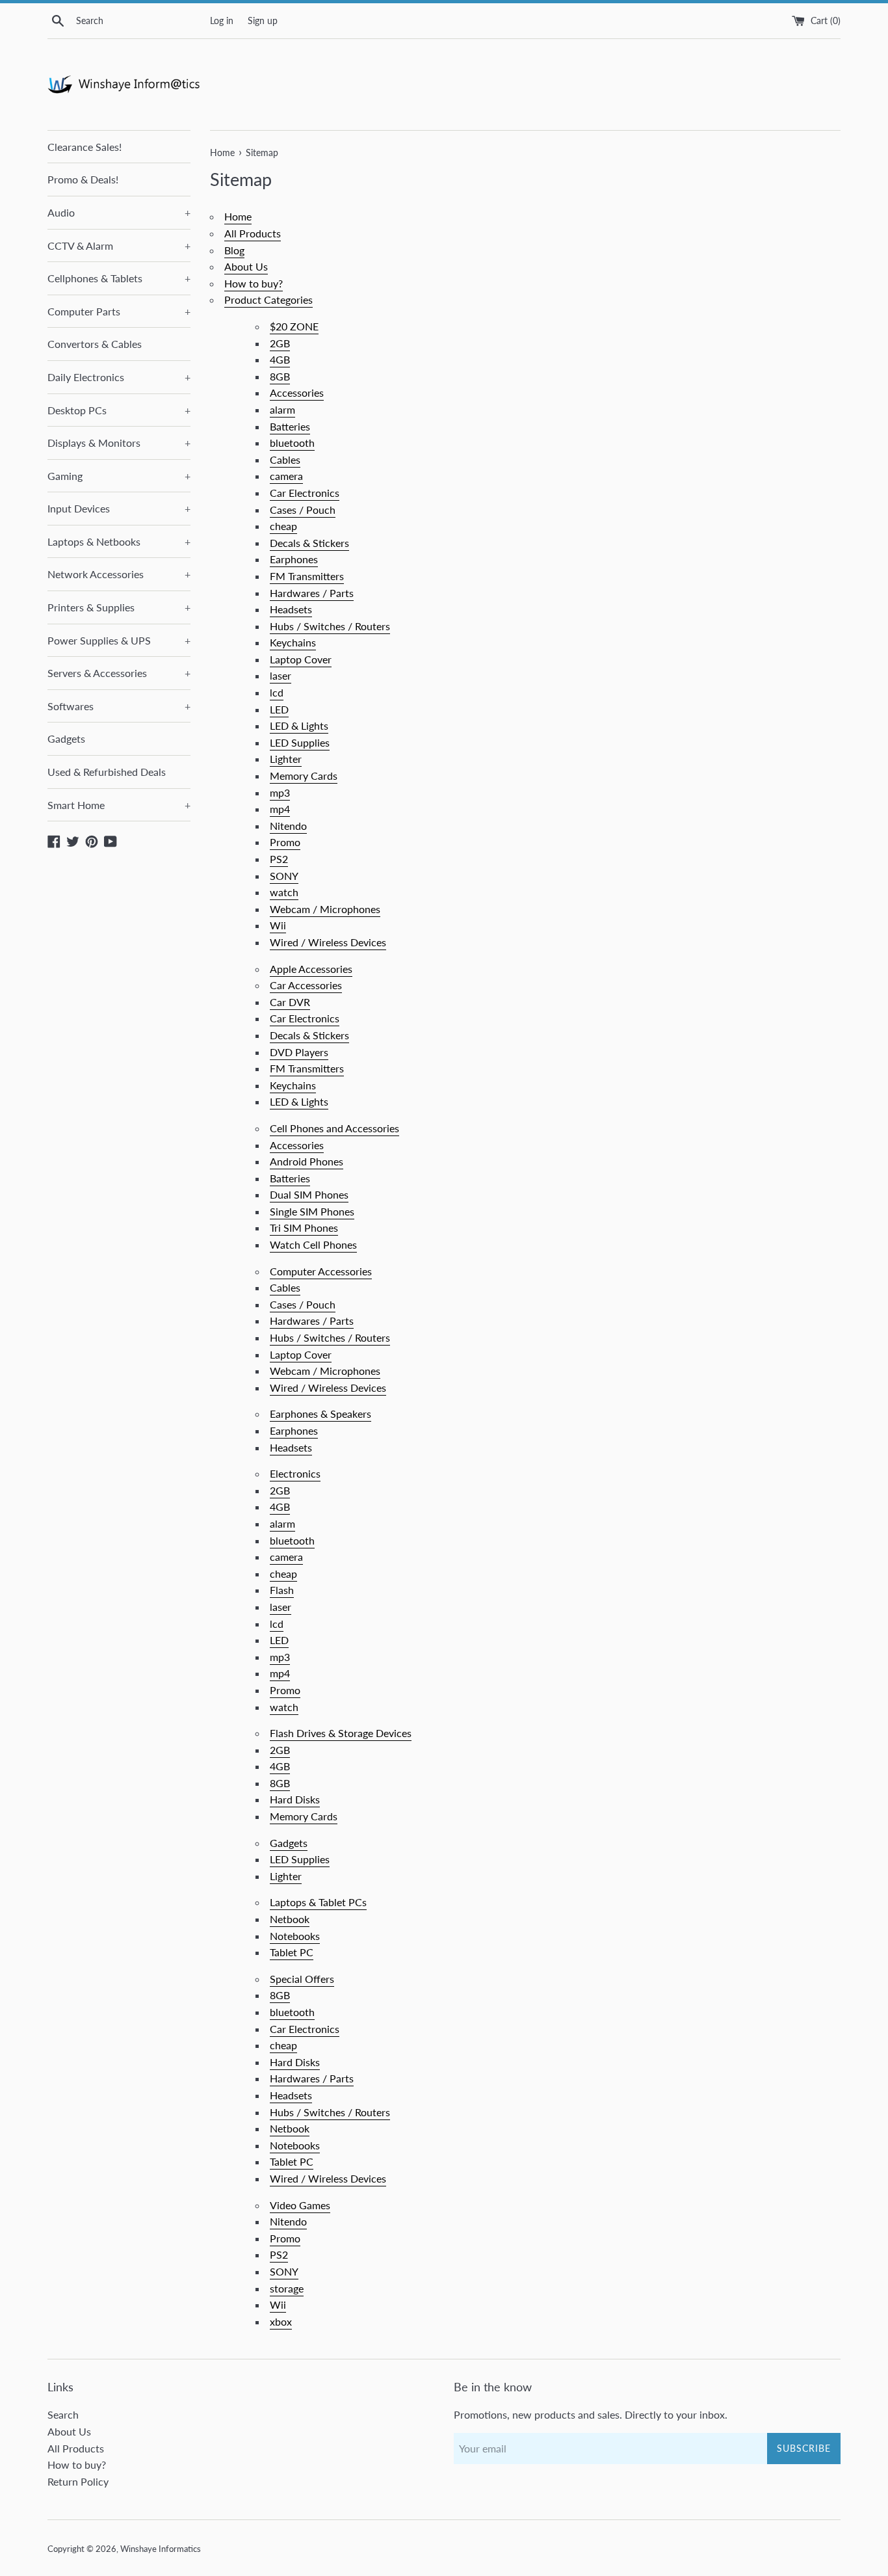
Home (238, 216)
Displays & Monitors (119, 443)
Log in (222, 20)
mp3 (280, 792)
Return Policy (78, 2481)
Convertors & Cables (95, 344)
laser (281, 675)
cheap (283, 526)
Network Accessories (119, 574)
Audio (119, 212)
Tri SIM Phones (304, 1228)
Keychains (293, 642)
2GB (280, 343)
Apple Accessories (311, 969)
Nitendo (288, 826)
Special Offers (302, 1979)
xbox (281, 2321)
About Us (246, 266)
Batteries (290, 426)
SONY (284, 876)
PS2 (279, 859)
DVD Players (299, 1052)
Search (63, 2414)
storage (287, 2288)
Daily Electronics (119, 377)
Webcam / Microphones (325, 909)
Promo (285, 842)
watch (284, 892)
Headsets (291, 609)
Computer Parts (119, 311)
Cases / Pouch (303, 510)
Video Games (300, 2205)
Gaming (119, 476)
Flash (282, 1590)
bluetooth (292, 443)
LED (279, 709)
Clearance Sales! (85, 147)
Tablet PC (292, 1952)
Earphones (294, 559)
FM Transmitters (307, 576)
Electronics (295, 1473)
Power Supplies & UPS (119, 640)
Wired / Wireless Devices (328, 942)
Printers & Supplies (119, 607)
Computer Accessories (321, 1271)
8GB (280, 376)
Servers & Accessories (119, 673)
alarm (282, 409)
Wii (278, 925)
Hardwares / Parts (312, 593)
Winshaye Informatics (161, 2549)
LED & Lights (299, 725)
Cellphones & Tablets (119, 278)
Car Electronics (305, 493)
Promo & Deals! (83, 179)
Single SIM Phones (312, 1211)
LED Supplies (300, 742)
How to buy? (254, 283)
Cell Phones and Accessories (334, 1128)
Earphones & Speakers (320, 1414)
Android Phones (307, 1161)
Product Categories (268, 299)
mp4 (280, 809)
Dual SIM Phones (309, 1194)
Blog (234, 250)
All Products (253, 233)
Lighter (286, 759)
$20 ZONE (294, 326)
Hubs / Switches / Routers (330, 626)
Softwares (119, 706)
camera (286, 476)
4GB (280, 359)
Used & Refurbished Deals (107, 772)
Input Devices (119, 508)
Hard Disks (295, 1799)
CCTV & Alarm (119, 246)
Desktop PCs (119, 410)
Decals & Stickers (309, 543)
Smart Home (119, 805)
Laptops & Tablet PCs (318, 1902)
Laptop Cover (301, 659)
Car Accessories (306, 985)
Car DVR (290, 1002)
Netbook (290, 1919)
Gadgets (66, 738)
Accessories (297, 392)
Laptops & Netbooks (119, 541)
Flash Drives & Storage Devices (341, 1733)
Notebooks (295, 1936)
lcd (277, 692)
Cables (285, 459)
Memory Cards (304, 776)
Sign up (263, 20)
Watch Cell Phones (313, 1244)
